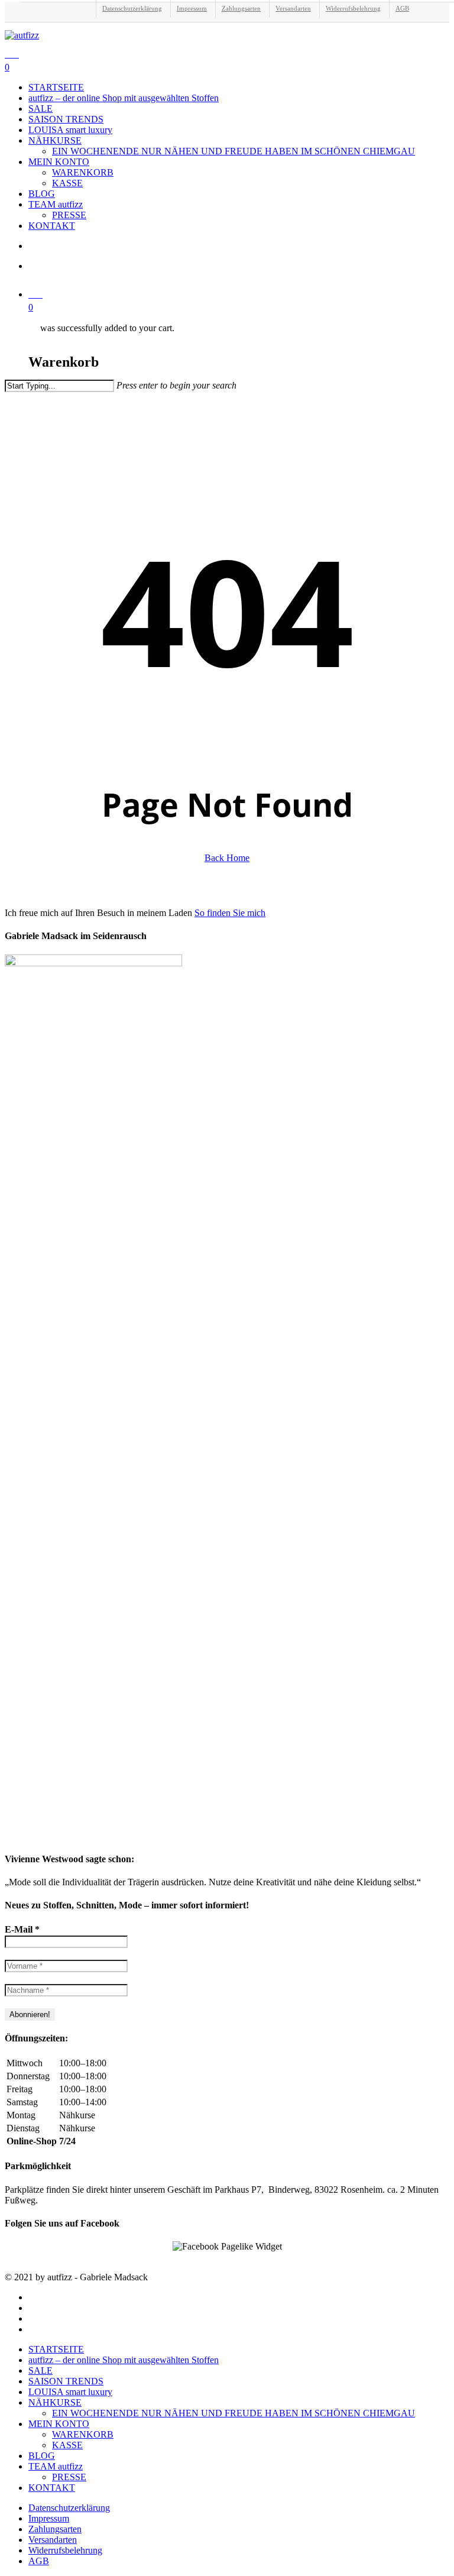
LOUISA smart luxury (70, 2392)
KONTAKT (52, 2488)
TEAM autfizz (56, 2466)
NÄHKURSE (55, 2402)
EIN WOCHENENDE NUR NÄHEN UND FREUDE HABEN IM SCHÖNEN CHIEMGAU (234, 2413)
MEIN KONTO (59, 2424)
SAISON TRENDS (66, 2381)
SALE (40, 2370)
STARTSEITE (56, 2349)
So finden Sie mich (230, 913)
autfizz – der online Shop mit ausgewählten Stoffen (124, 2360)
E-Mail (22, 1929)
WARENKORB (83, 2434)
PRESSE (69, 2477)
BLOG (42, 2456)
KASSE (67, 2445)
